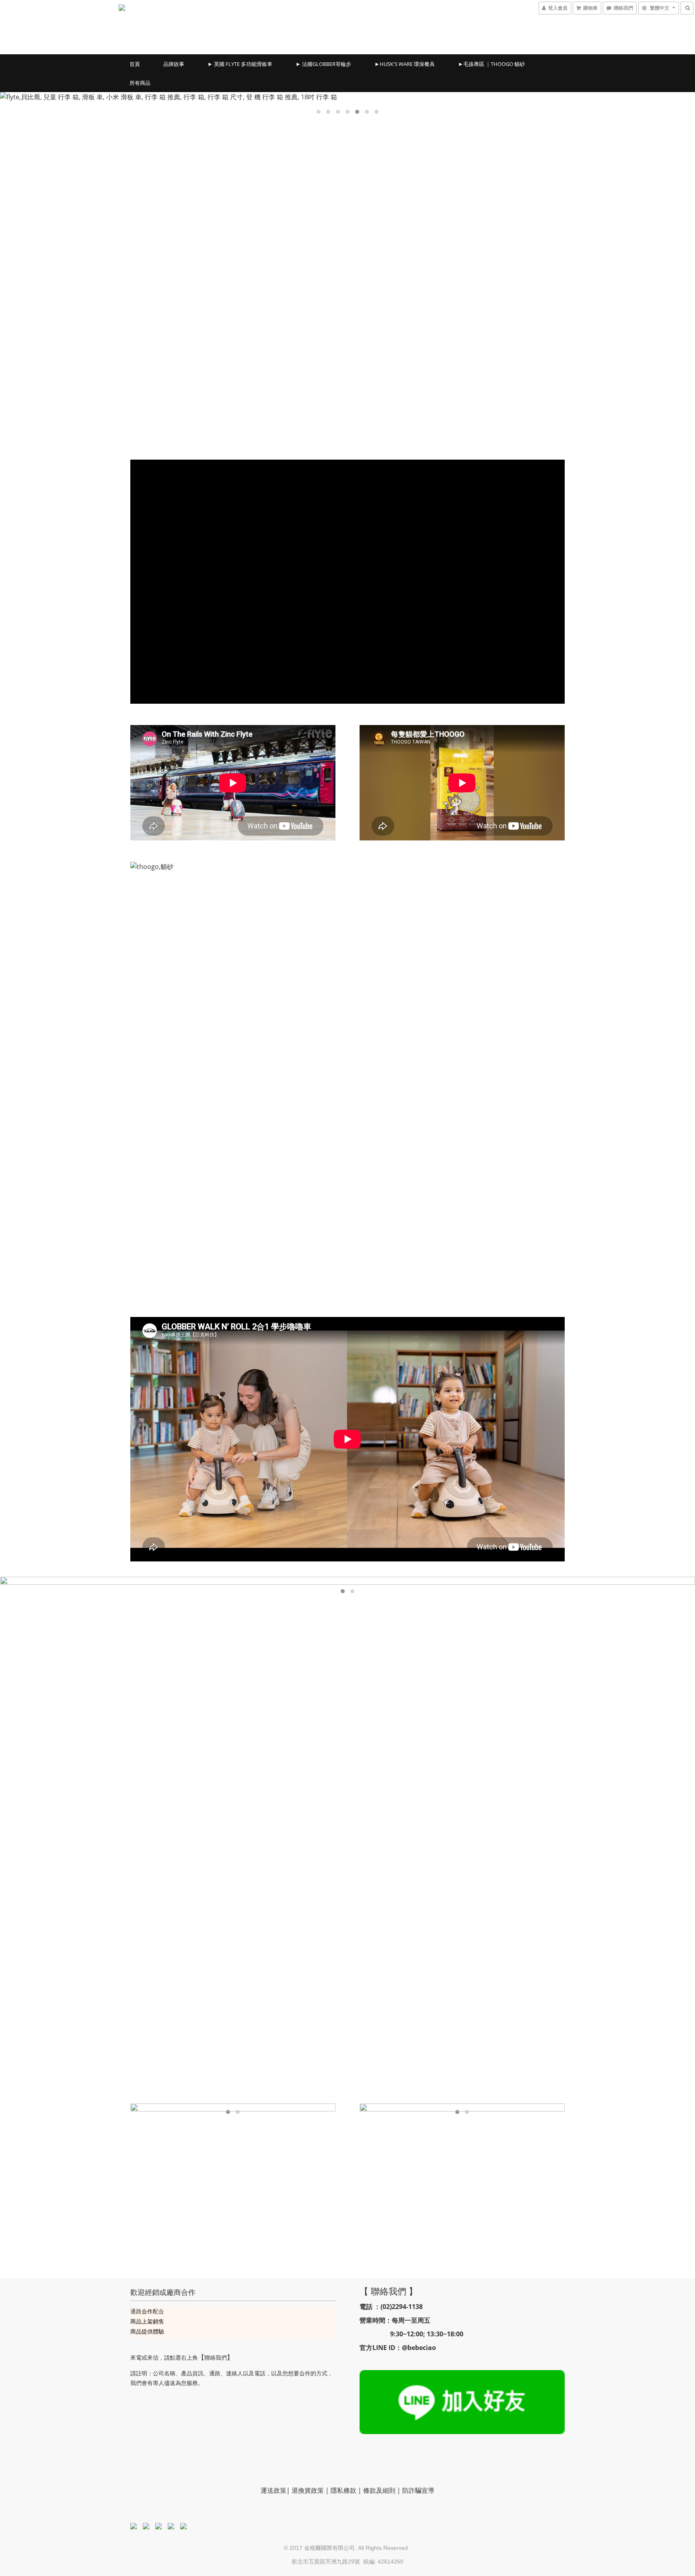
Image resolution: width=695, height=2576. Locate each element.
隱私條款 (343, 2490)
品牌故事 (174, 64)
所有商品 (140, 83)
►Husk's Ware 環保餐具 (405, 64)
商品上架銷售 (147, 2321)
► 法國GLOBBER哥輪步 (323, 64)
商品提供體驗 (147, 2331)
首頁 (135, 64)
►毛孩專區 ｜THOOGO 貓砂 (491, 64)
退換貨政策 (308, 2490)
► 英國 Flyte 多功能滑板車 (240, 64)
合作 (147, 2311)
